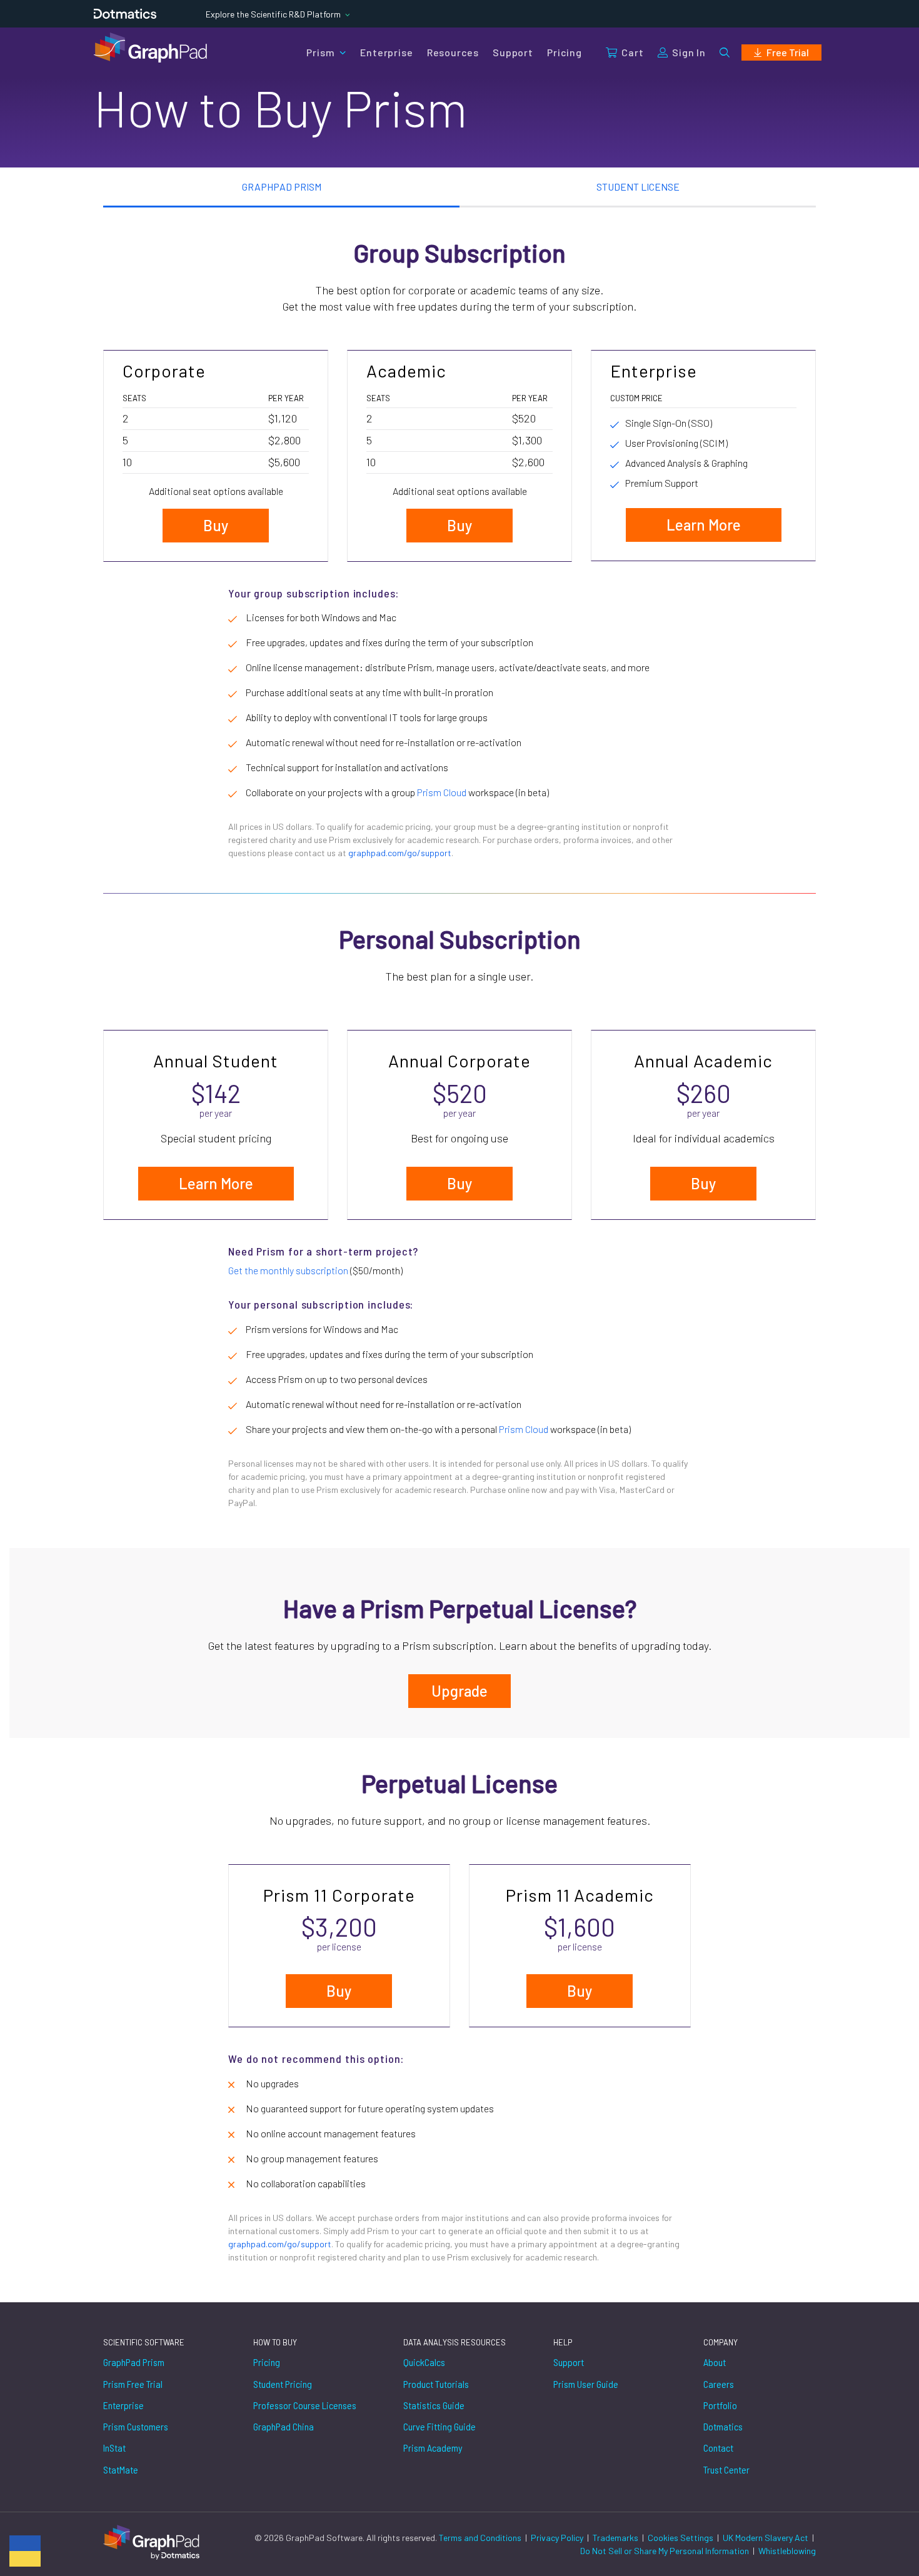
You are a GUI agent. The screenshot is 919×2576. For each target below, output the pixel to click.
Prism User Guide (586, 2384)
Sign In (689, 52)
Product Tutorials (436, 2384)
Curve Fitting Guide (439, 2426)
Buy (216, 525)
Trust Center (726, 2469)
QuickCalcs (424, 2362)
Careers (719, 2384)
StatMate (121, 2469)
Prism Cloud (442, 792)
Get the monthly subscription (288, 1270)
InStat (114, 2448)
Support (513, 52)
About (715, 2362)
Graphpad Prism (282, 187)
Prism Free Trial (133, 2384)
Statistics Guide (434, 2405)
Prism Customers (136, 2426)
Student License (638, 187)
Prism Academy (433, 2448)
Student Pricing (283, 2384)
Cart (632, 52)
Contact (718, 2448)
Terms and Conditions (481, 2538)
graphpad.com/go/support (400, 853)
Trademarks (616, 2538)
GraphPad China (284, 2426)
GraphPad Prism (134, 2362)
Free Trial (788, 52)
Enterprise (386, 52)
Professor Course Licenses (305, 2405)
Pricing (565, 52)
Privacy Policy (558, 2538)
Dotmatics (723, 2426)
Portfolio (720, 2405)
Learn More (704, 525)
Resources (453, 52)
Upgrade (459, 1691)
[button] (725, 52)
